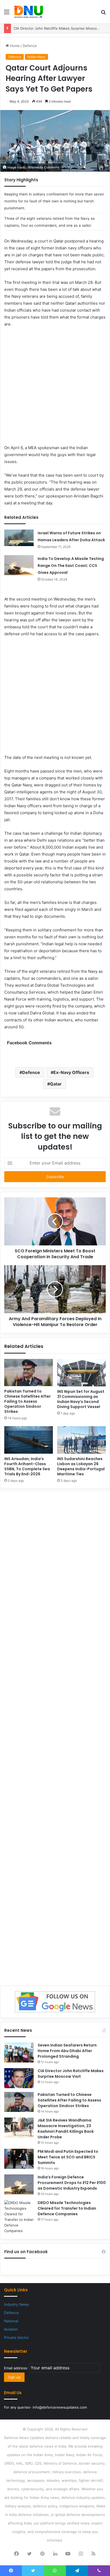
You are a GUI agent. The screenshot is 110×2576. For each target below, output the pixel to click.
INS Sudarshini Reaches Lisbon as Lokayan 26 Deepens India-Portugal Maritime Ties (81, 1466)
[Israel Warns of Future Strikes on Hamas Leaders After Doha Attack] (19, 538)
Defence (30, 46)
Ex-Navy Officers (71, 1072)
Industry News (16, 2304)
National (11, 2321)
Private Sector (16, 2338)
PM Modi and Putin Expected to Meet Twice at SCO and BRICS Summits (68, 2157)
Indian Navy (36, 57)
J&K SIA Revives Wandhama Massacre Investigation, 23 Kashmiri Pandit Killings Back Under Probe (66, 2129)
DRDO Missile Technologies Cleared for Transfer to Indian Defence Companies (67, 2208)
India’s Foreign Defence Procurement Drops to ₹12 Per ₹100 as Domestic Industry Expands (72, 2183)
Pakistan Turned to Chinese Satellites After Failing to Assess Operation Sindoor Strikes (27, 1401)
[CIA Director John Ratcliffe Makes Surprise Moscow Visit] (19, 2078)
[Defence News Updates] (29, 12)
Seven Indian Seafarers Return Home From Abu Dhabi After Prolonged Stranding (67, 2051)
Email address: (17, 2368)
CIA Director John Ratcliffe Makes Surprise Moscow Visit (61, 28)
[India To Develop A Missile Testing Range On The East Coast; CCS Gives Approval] (19, 565)
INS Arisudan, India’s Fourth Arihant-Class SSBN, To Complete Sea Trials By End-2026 (27, 1466)
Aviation (11, 2329)
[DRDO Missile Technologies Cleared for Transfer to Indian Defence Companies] (19, 2217)
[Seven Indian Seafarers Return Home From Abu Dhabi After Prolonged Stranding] (19, 2052)
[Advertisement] (55, 389)
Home (14, 46)
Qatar (56, 1084)
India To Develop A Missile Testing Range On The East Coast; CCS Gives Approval (71, 566)
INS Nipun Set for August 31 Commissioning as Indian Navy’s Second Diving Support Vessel (81, 1399)
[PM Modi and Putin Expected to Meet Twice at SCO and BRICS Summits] (19, 2159)
